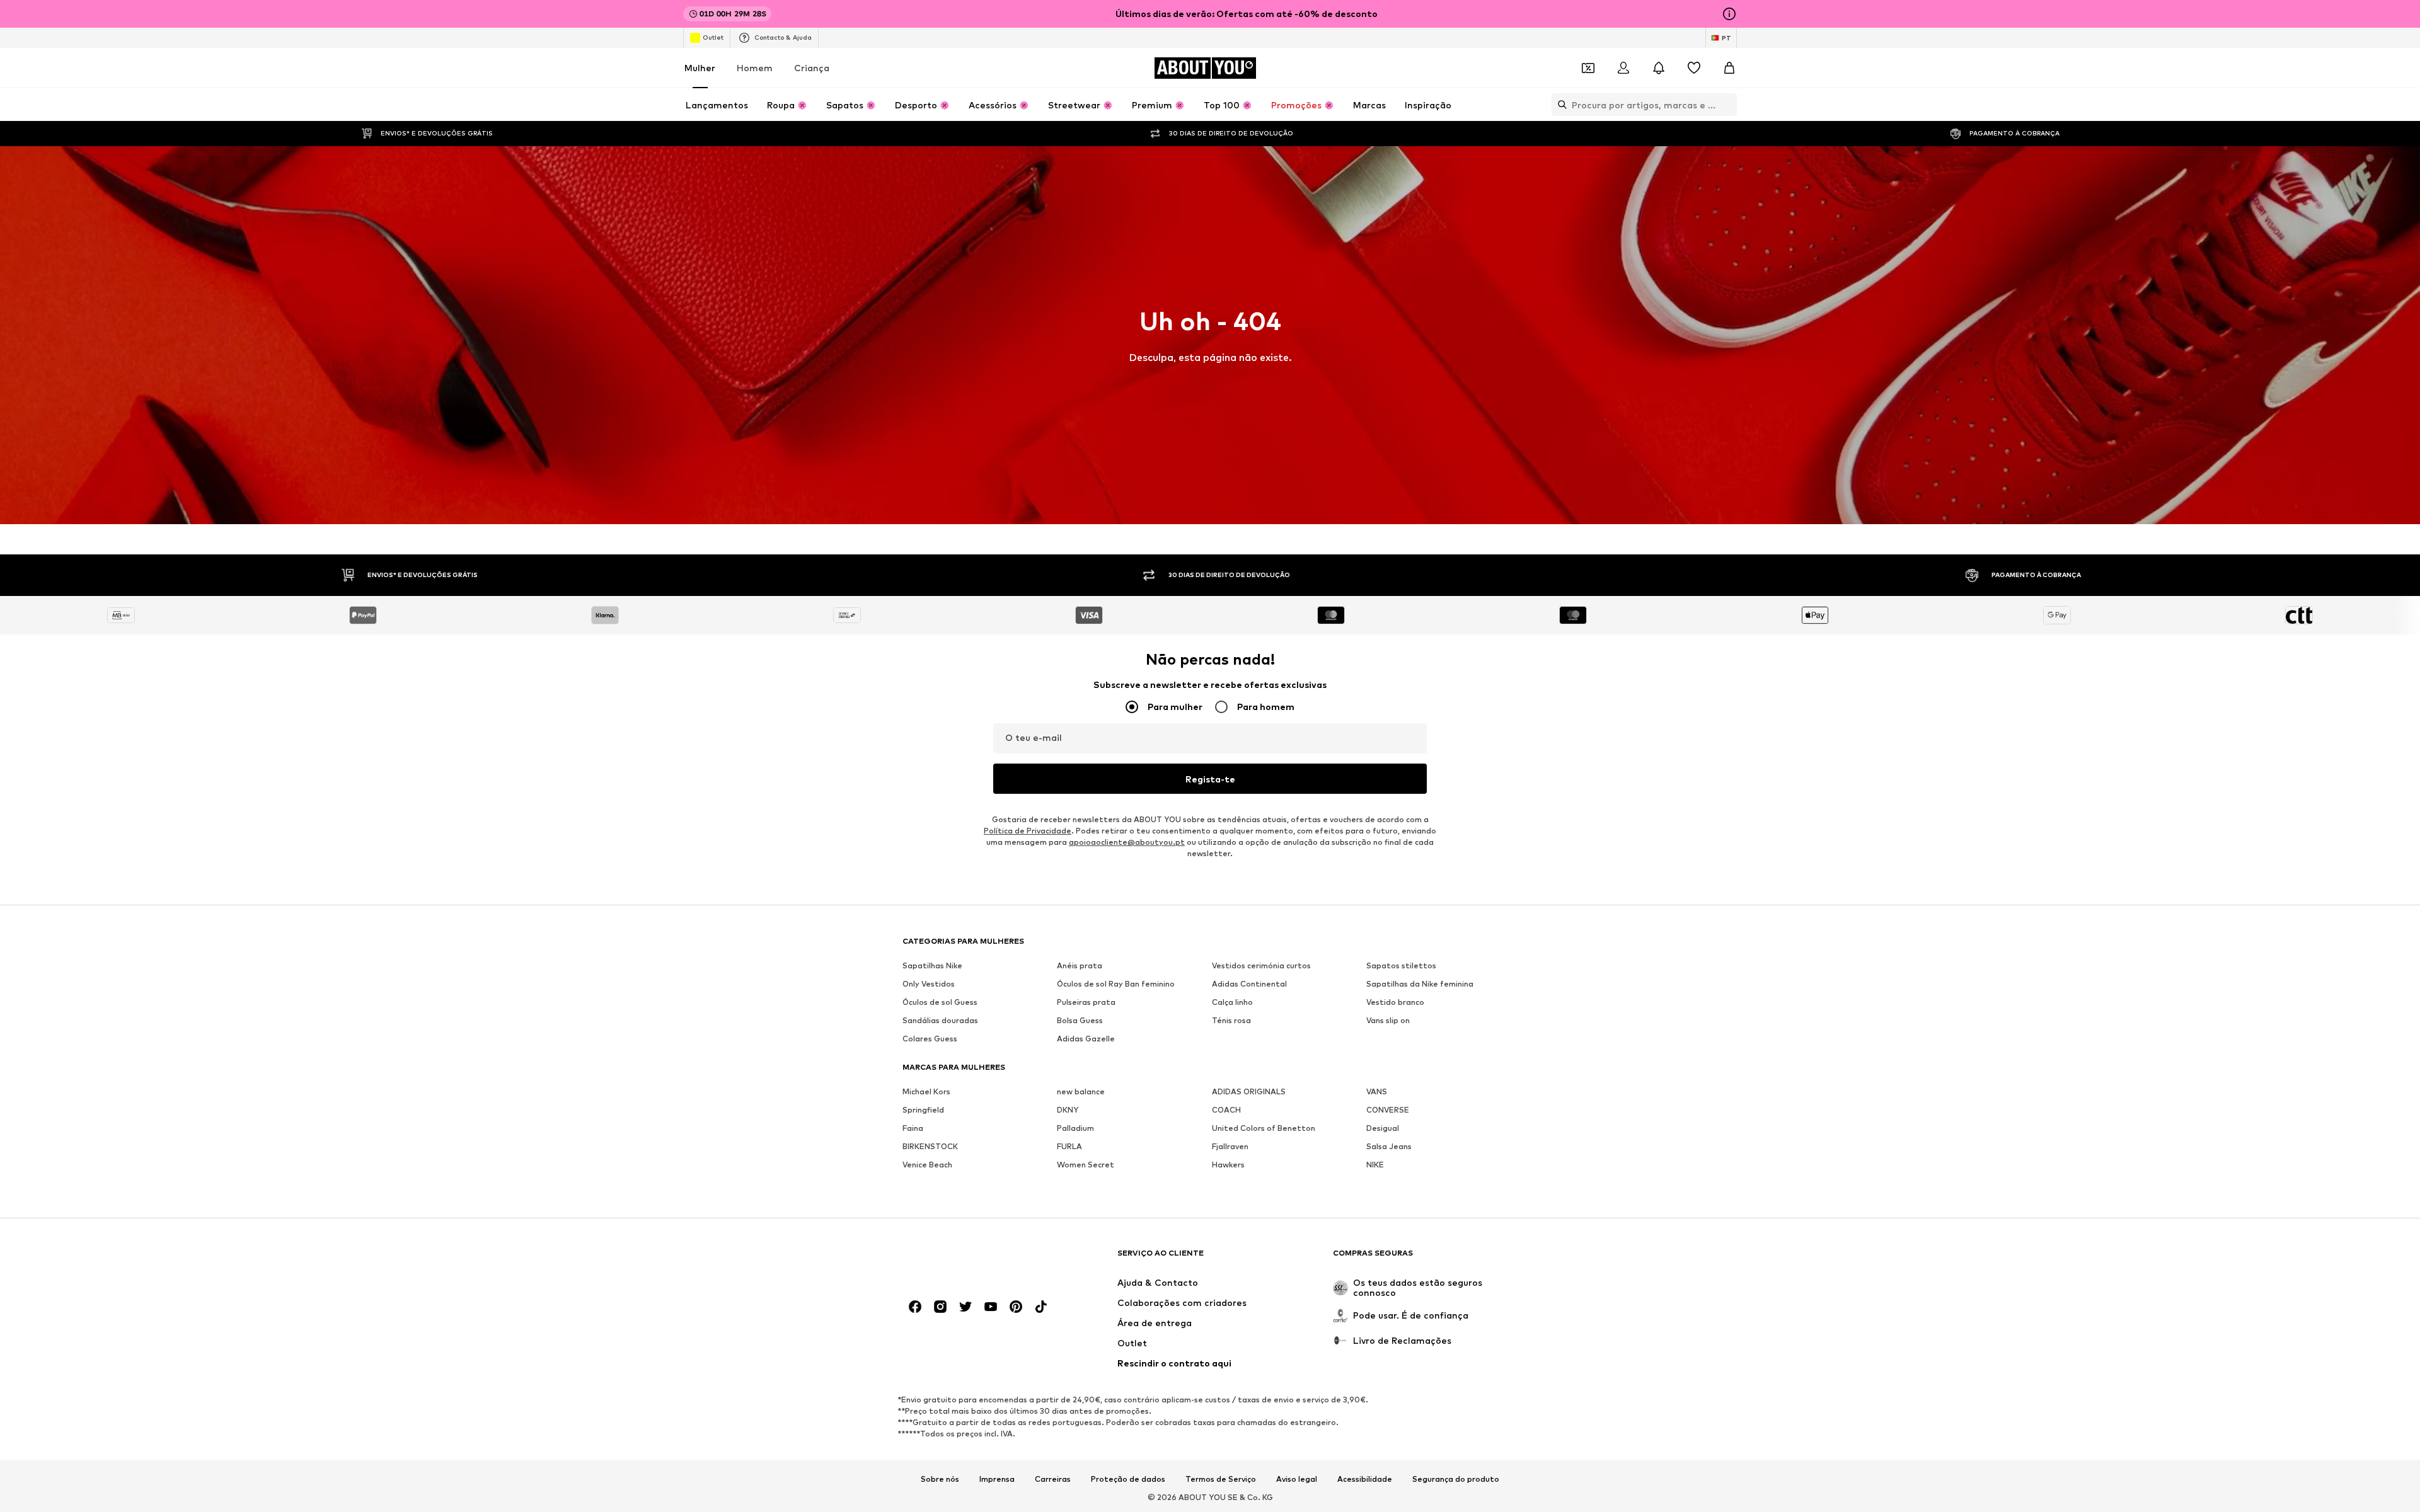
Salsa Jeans (1389, 1146)
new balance (1081, 1091)
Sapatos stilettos (1401, 965)
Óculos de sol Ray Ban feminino (1116, 984)
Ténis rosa (1231, 1020)
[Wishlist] (1694, 68)
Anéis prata (1080, 965)
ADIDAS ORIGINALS (1249, 1091)
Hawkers (1228, 1165)
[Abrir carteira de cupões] (1588, 68)
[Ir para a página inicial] (971, 1259)
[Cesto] (1729, 68)
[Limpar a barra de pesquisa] (1727, 105)
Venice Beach (927, 1165)
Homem (755, 68)
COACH (1226, 1110)
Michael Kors (926, 1091)
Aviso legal (1297, 1479)
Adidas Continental (1249, 984)
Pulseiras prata (1086, 1002)
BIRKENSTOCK (930, 1146)
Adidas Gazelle (1086, 1039)
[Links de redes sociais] (915, 1307)
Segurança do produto (1456, 1479)
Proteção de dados (1128, 1479)
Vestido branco (1395, 1002)
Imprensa (997, 1479)
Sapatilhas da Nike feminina (1420, 984)
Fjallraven (1230, 1146)
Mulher (700, 68)
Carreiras (1053, 1479)
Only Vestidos (929, 984)
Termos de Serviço (1221, 1479)
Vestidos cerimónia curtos (1261, 965)
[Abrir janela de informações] (1729, 14)
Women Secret (1086, 1165)
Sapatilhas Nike (932, 965)
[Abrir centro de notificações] (1659, 68)
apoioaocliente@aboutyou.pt (1127, 842)
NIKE (1375, 1165)
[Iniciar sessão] (1623, 68)
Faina (913, 1128)
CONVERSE (1388, 1110)
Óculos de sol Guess (940, 1002)
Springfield (923, 1110)
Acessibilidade (1365, 1479)
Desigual (1383, 1128)
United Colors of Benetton (1264, 1128)
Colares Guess (930, 1039)
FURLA (1069, 1146)
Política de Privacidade (1028, 831)
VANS (1377, 1091)
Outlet (713, 37)
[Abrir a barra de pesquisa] (1559, 105)
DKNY (1068, 1110)
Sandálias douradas (940, 1020)
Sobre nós (940, 1479)
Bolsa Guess (1080, 1020)
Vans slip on (1388, 1020)
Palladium (1075, 1128)
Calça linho (1232, 1002)
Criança (812, 68)
